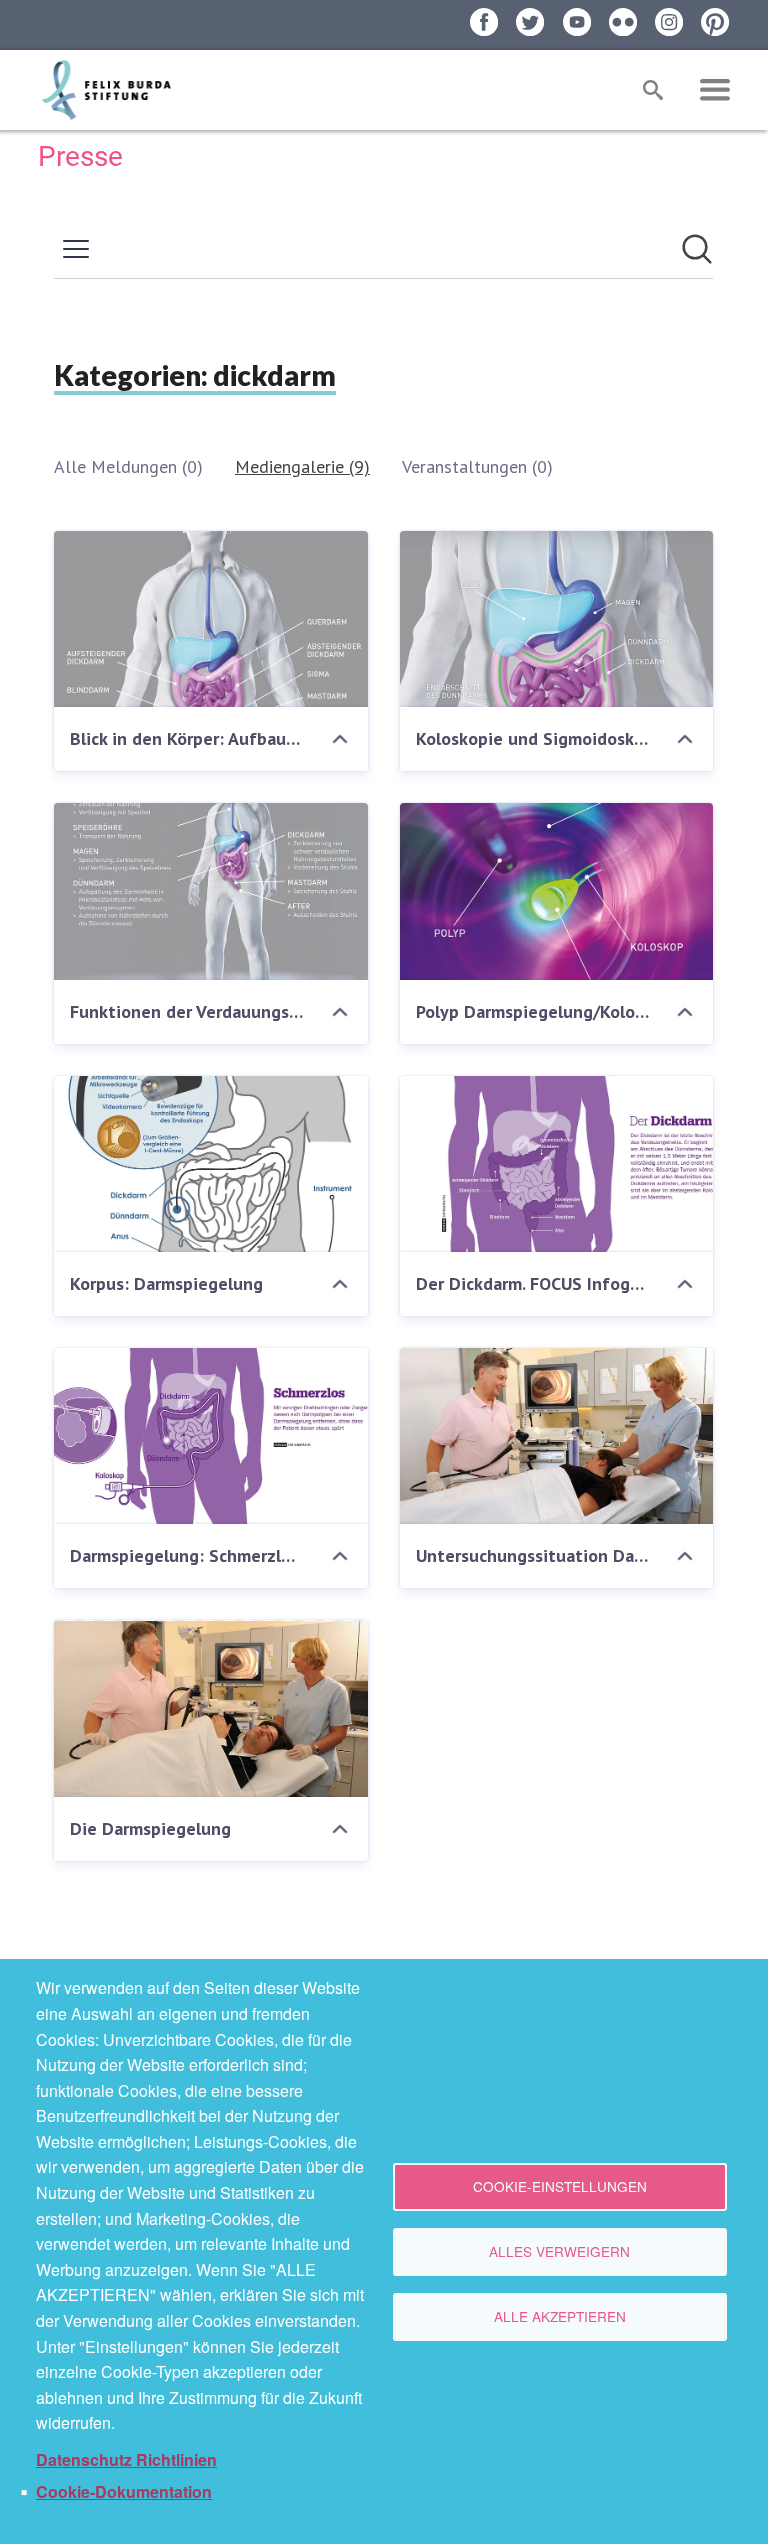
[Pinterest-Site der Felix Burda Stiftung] (715, 22)
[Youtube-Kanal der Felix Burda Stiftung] (577, 22)
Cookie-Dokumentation (124, 2491)
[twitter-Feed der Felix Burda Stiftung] (530, 22)
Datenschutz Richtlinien (126, 2459)
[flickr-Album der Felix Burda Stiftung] (623, 22)
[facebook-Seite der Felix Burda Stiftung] (484, 22)
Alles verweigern (559, 2251)
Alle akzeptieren (560, 2316)
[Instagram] (669, 22)
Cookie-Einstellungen (560, 2186)
